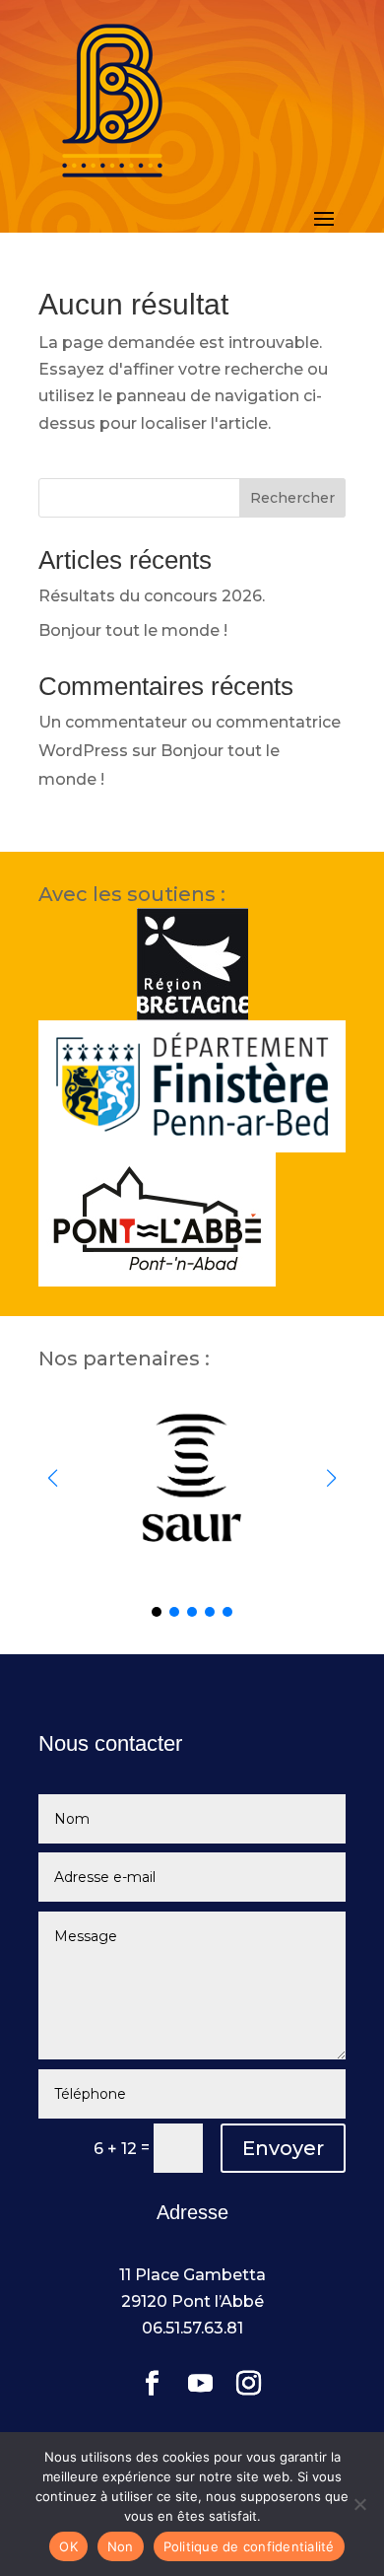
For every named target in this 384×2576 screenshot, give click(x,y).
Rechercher (292, 498)
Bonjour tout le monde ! (133, 630)
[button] (331, 1478)
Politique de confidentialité (249, 2546)
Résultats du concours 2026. (152, 596)
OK (68, 2546)
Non (121, 2546)
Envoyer (283, 2148)
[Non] (359, 2504)
